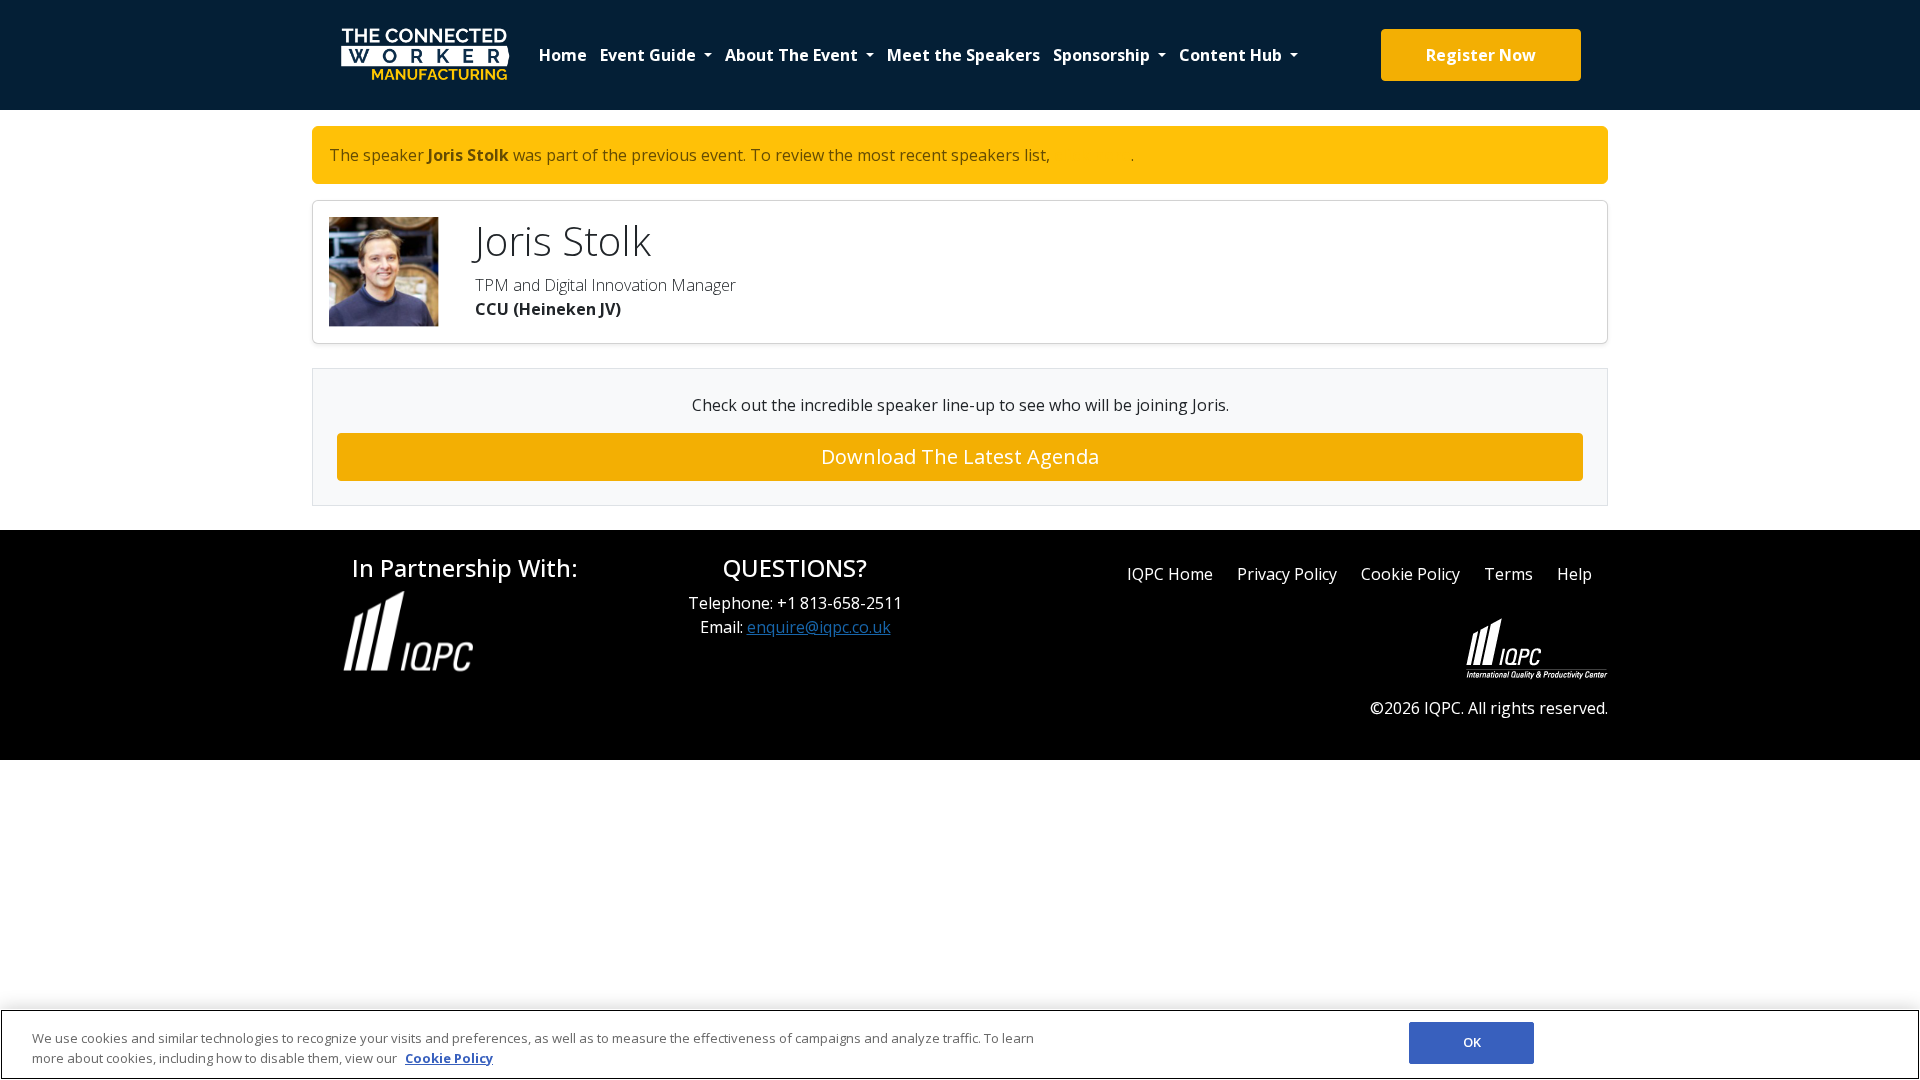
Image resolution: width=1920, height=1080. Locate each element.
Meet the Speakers (963, 55)
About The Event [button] (793, 55)
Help (1574, 574)
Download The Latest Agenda (960, 456)
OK (1472, 1042)
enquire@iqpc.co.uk (819, 627)
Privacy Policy (1287, 574)
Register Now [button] (1481, 55)
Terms (1508, 574)
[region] (960, 1044)
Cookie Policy (1410, 574)
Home (563, 55)
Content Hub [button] (1232, 55)
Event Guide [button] (650, 55)
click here (1092, 155)
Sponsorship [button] (1103, 55)
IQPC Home (1170, 574)
